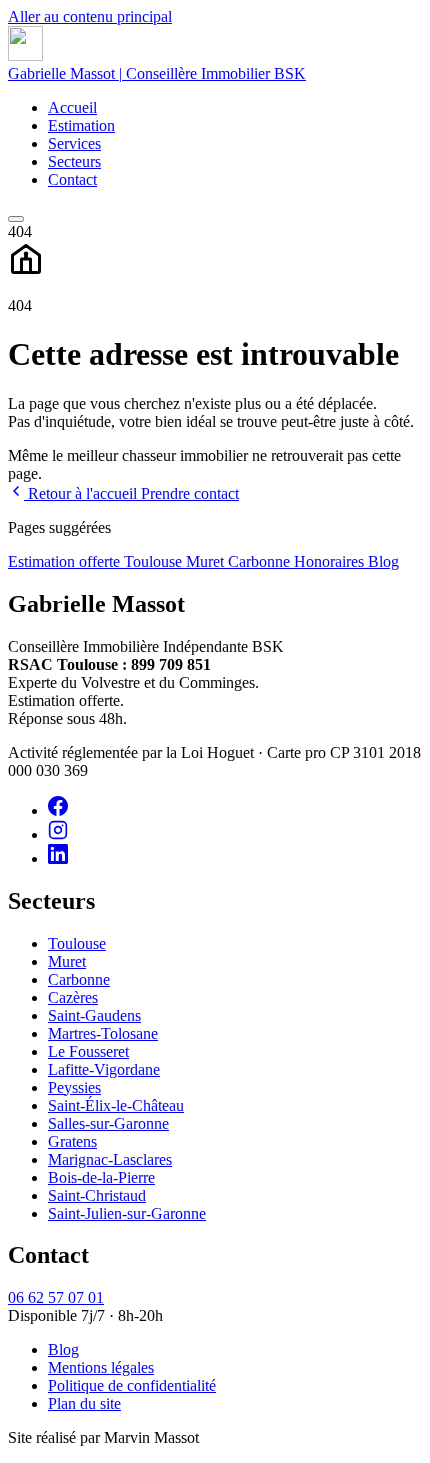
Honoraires (331, 561)
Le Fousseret (88, 1051)
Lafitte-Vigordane (104, 1069)
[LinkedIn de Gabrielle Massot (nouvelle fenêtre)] (58, 858)
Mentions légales (101, 1367)
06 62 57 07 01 (56, 1297)
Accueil (72, 107)
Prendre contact (190, 493)
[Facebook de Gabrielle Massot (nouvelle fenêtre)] (58, 810)
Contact (72, 179)
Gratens (72, 1141)
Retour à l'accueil (82, 493)
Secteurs (74, 161)
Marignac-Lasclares (110, 1159)
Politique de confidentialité (132, 1385)
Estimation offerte (66, 561)
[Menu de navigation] (16, 219)
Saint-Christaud (97, 1195)
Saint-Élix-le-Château (116, 1105)
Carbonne (261, 561)
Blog (383, 561)
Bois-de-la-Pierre (101, 1177)
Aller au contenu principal (90, 16)
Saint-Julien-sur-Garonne (127, 1213)
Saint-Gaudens (94, 1015)
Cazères (73, 997)
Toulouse (155, 561)
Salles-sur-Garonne (108, 1123)
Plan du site (84, 1403)
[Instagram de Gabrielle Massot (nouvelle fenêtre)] (58, 834)
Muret (207, 561)
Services (74, 143)
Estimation (81, 125)
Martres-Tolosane (103, 1033)
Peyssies (74, 1087)
